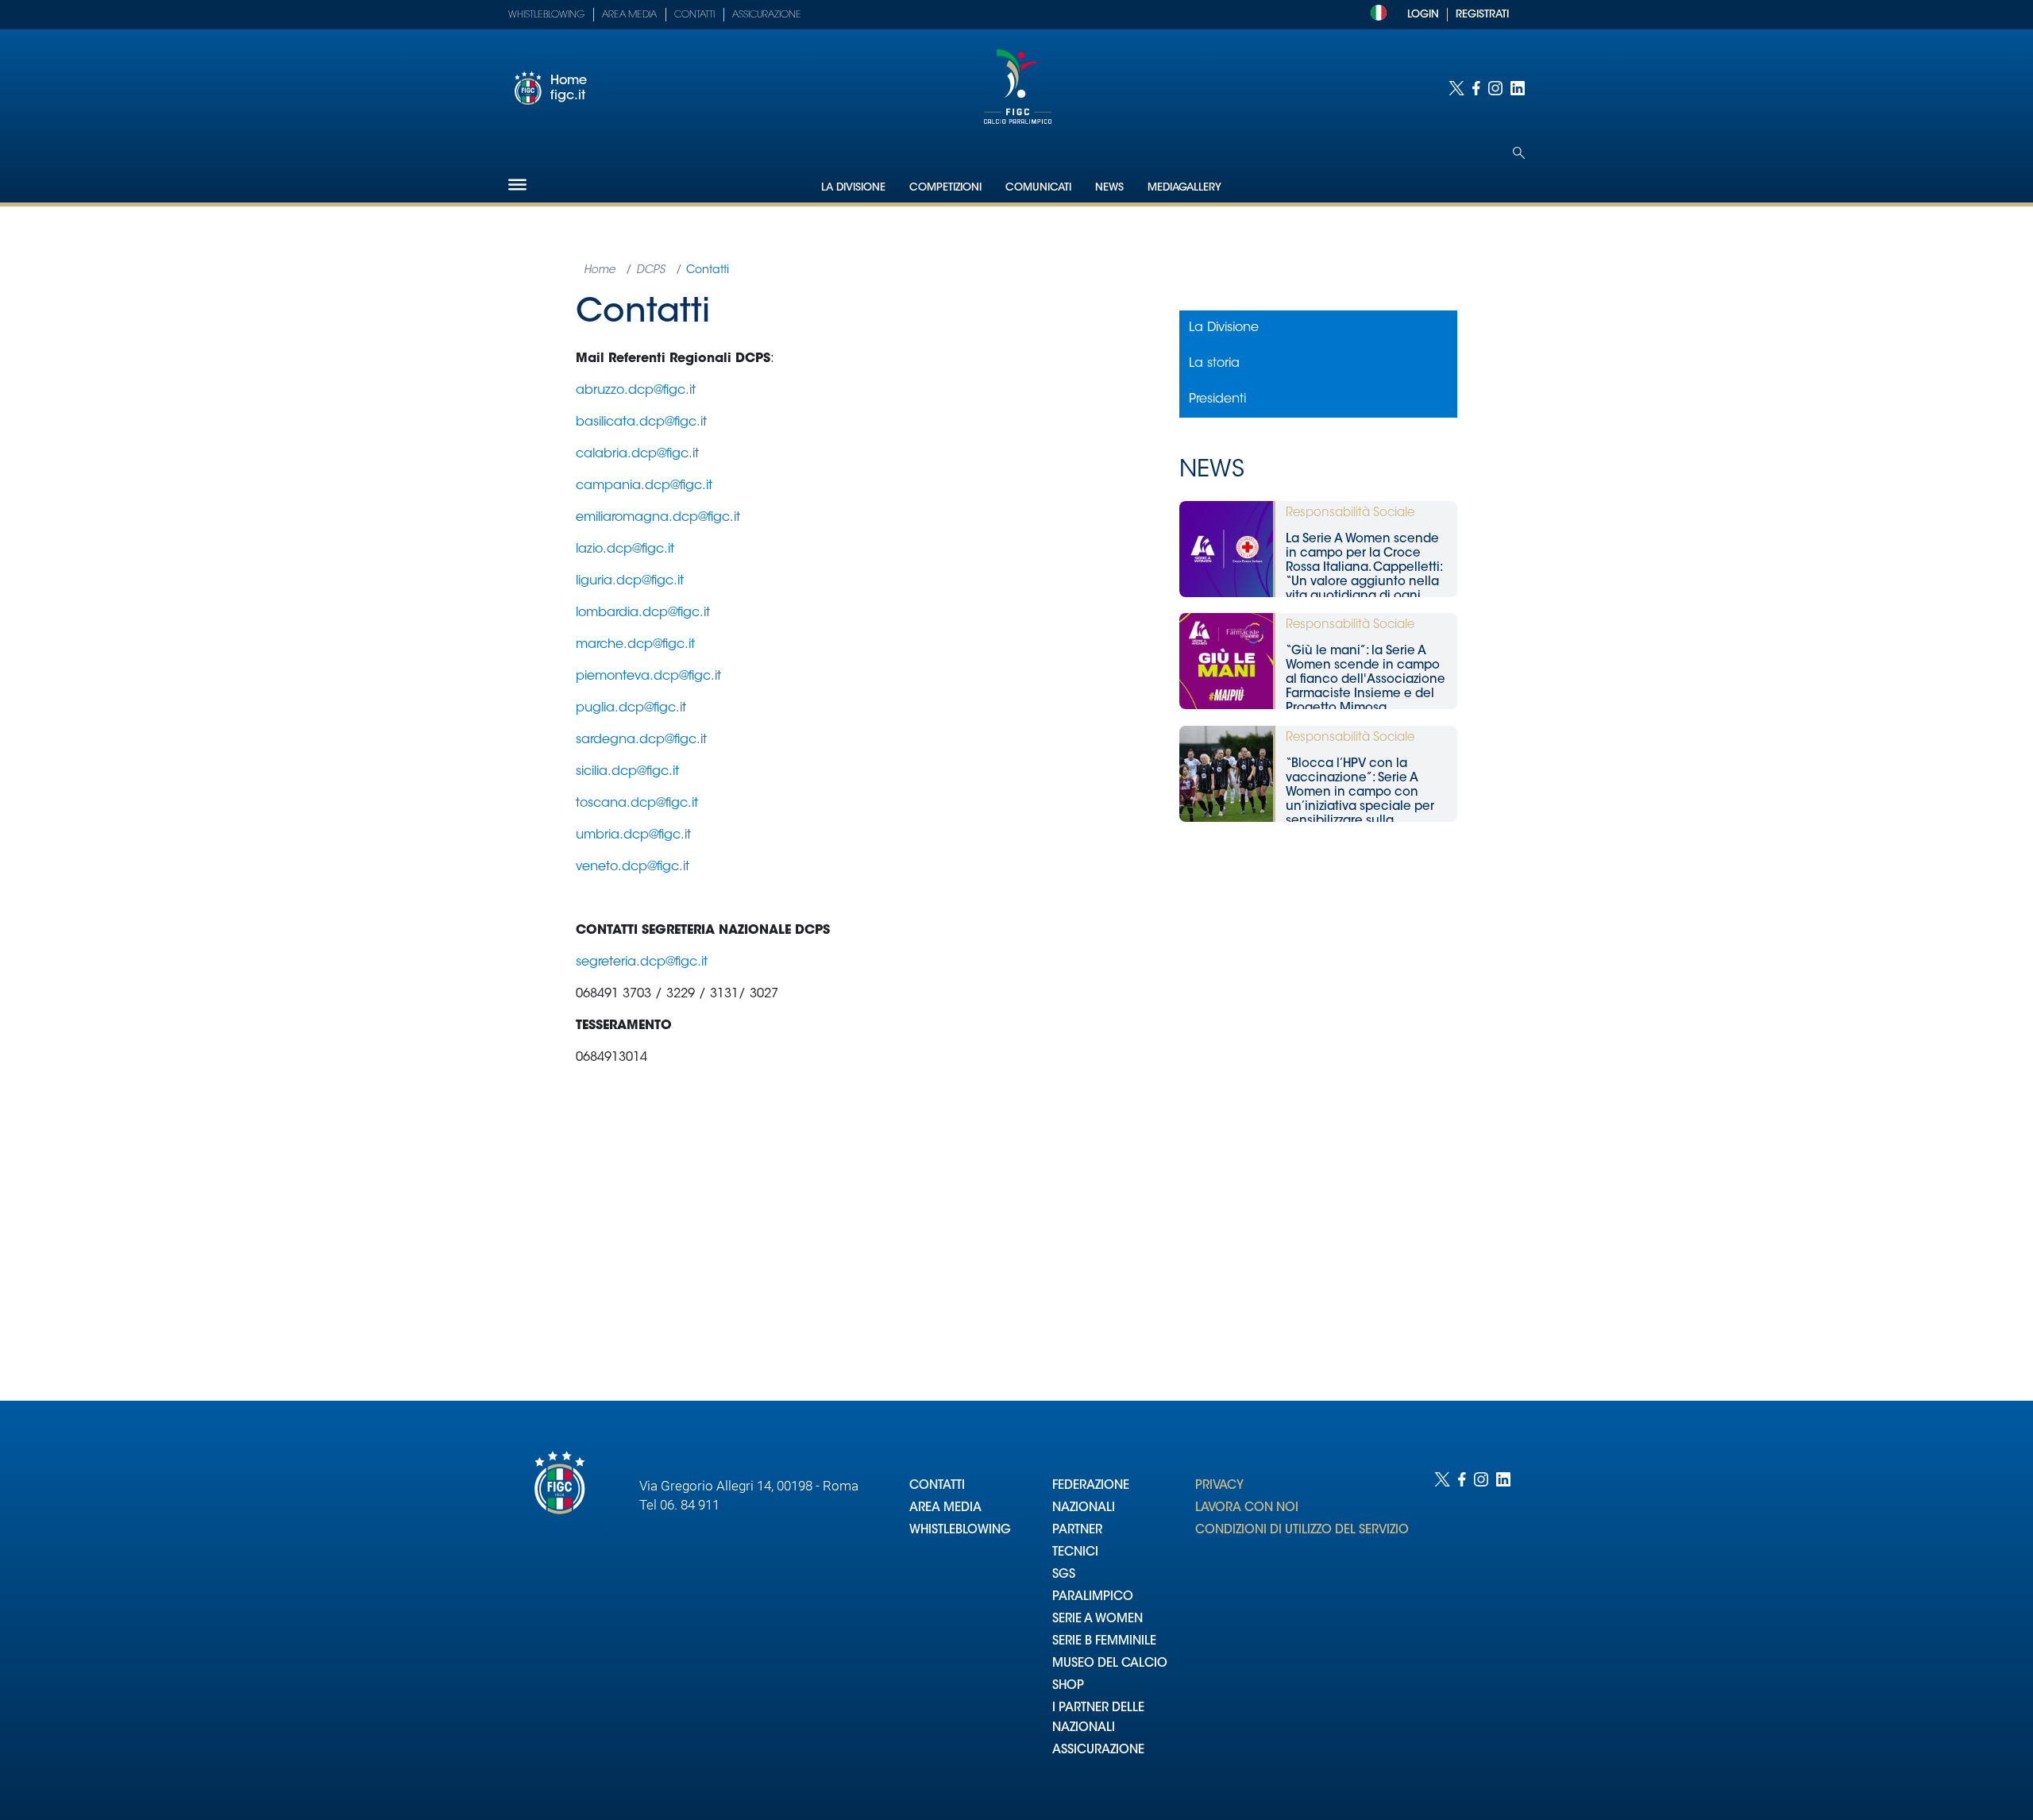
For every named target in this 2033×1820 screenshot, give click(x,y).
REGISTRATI (1482, 15)
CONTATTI (937, 1486)
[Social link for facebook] (1476, 88)
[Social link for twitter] (1456, 88)
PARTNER (1077, 1531)
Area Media (629, 15)
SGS (1064, 1575)
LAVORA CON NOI (1247, 1508)
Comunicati (1038, 188)
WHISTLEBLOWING (960, 1531)
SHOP (1068, 1686)
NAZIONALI (1084, 1508)
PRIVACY (1219, 1486)
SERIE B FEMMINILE (1104, 1642)
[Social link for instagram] (1495, 88)
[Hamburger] (517, 185)
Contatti (694, 15)
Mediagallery (1184, 188)
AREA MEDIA (945, 1508)
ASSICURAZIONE (1098, 1751)
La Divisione (853, 188)
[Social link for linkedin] (1518, 88)
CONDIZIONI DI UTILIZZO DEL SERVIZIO (1302, 1531)
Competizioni (945, 188)
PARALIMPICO (1093, 1597)
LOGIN (1423, 15)
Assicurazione (767, 15)
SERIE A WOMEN (1098, 1619)
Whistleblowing (546, 15)
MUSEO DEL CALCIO (1110, 1664)
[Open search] (1519, 153)
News (1109, 188)
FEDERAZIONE (1091, 1486)
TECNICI (1075, 1553)
